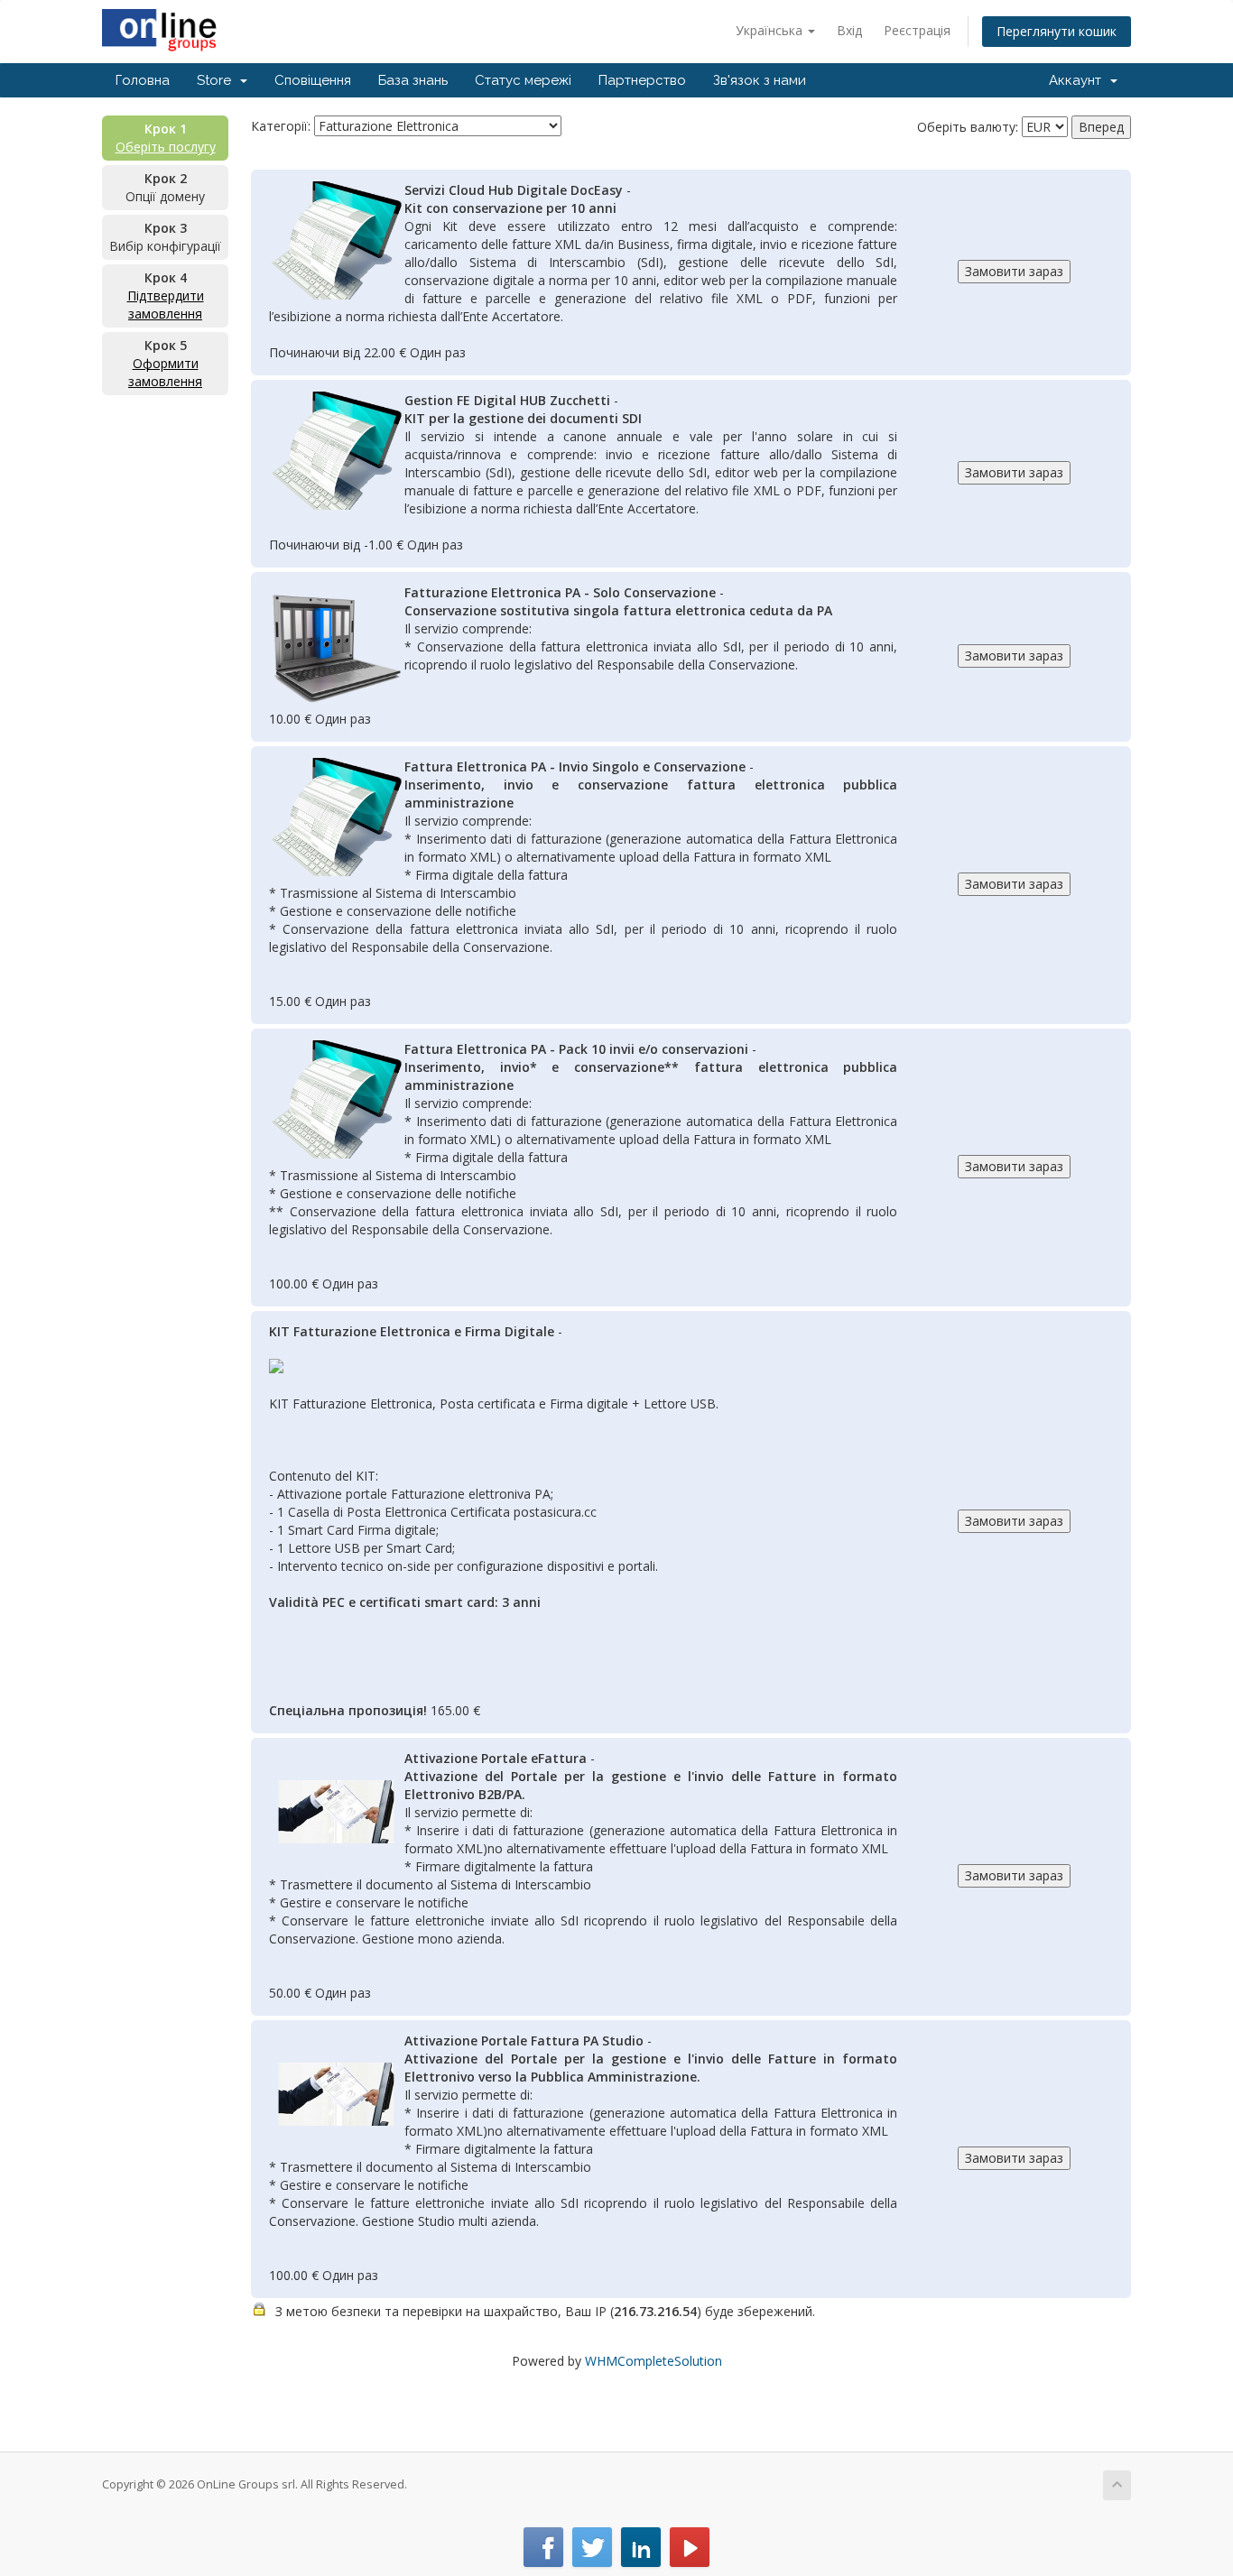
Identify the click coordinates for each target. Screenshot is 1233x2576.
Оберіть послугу (166, 147)
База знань (413, 80)
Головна (143, 80)
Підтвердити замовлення (166, 305)
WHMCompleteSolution (654, 2361)
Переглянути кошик (1057, 31)
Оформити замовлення (165, 372)
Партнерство (642, 80)
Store (218, 80)
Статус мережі (523, 80)
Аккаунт (1079, 80)
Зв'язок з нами (760, 80)
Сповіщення (313, 80)
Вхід (849, 30)
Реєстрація (917, 30)
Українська (771, 30)
